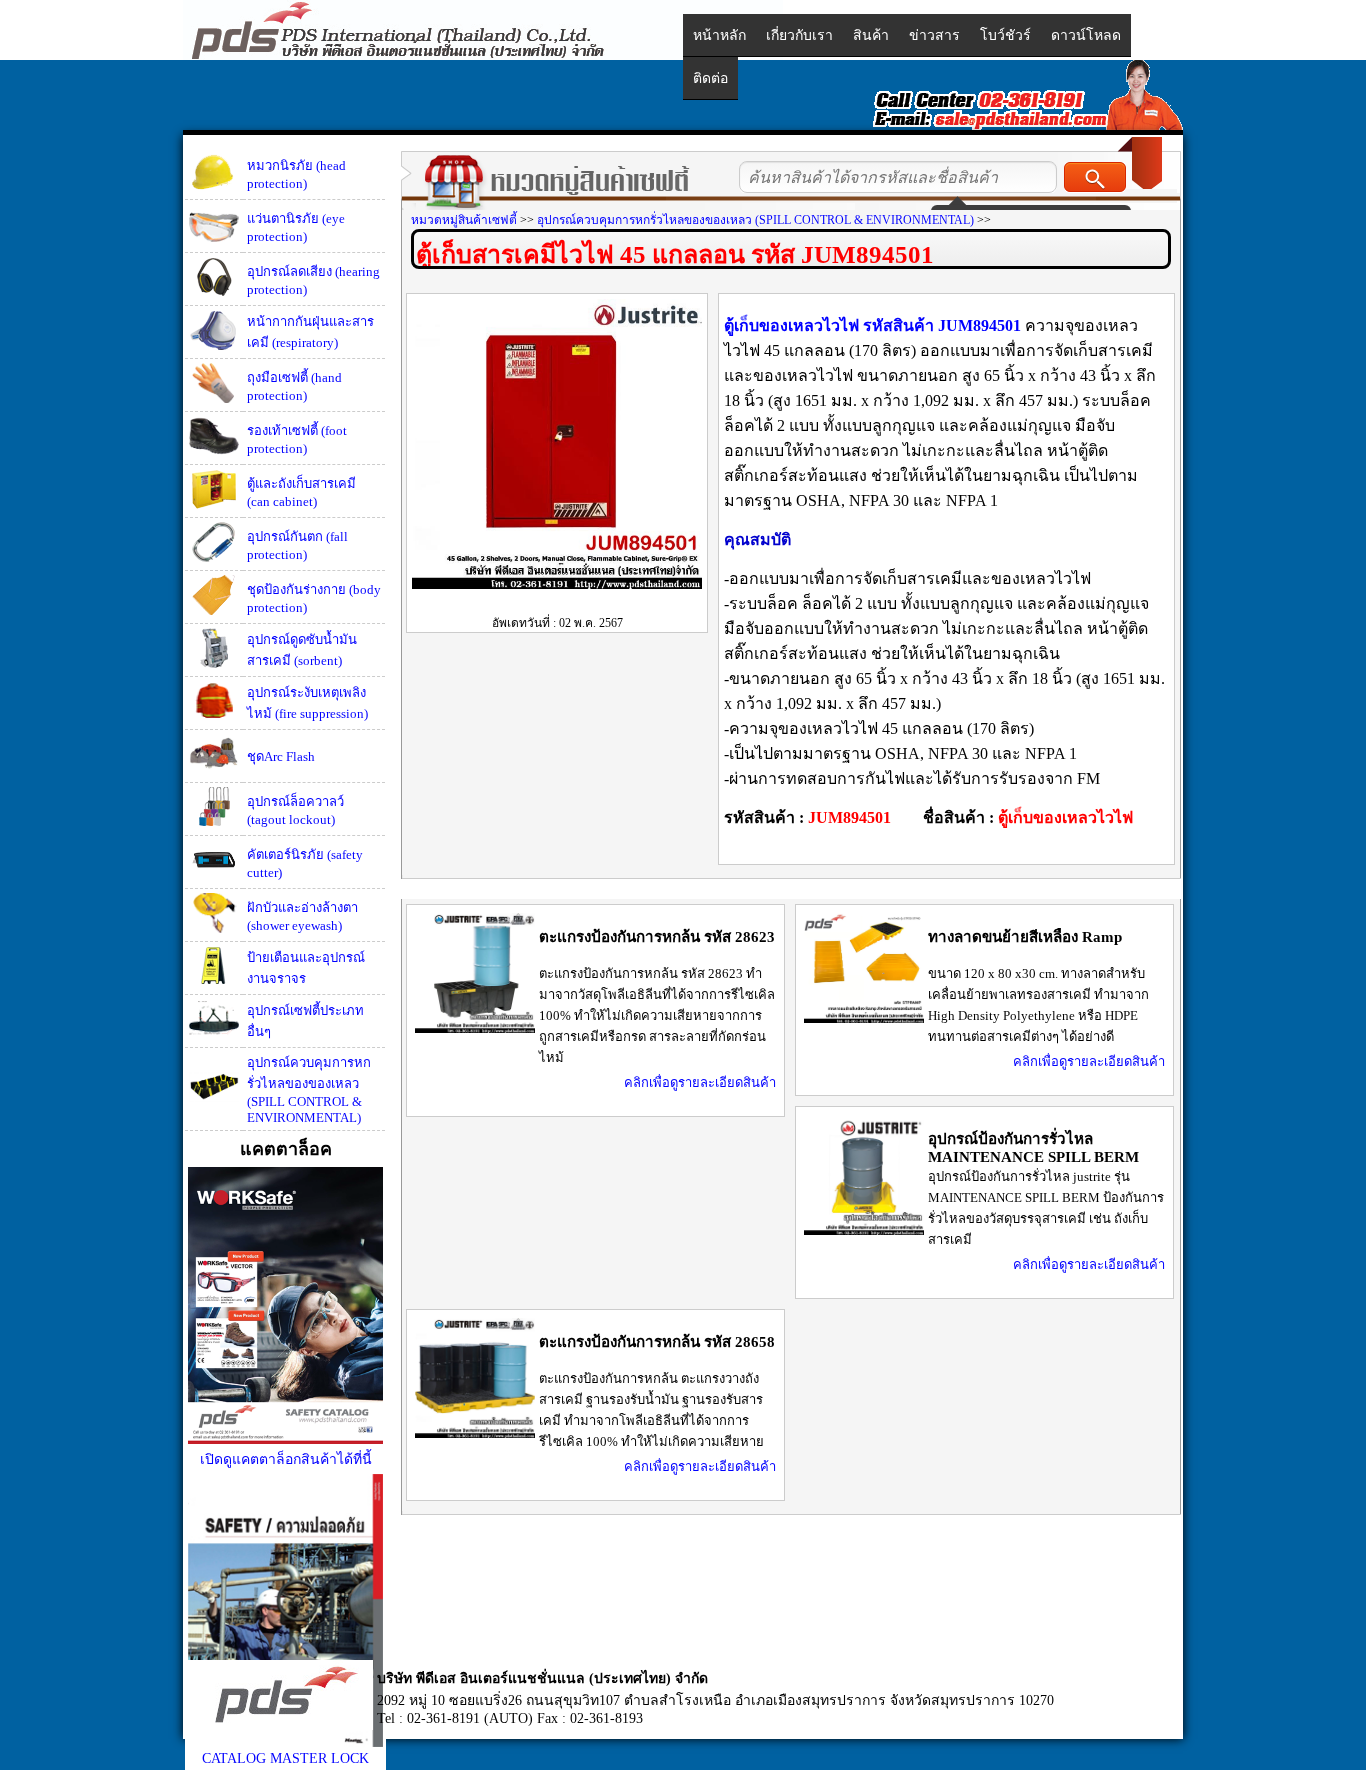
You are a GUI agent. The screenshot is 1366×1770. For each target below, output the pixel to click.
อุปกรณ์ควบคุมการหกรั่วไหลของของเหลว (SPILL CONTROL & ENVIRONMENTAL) (309, 1090)
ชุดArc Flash (281, 756)
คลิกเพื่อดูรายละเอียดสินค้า (700, 1082)
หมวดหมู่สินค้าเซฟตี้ (464, 220)
